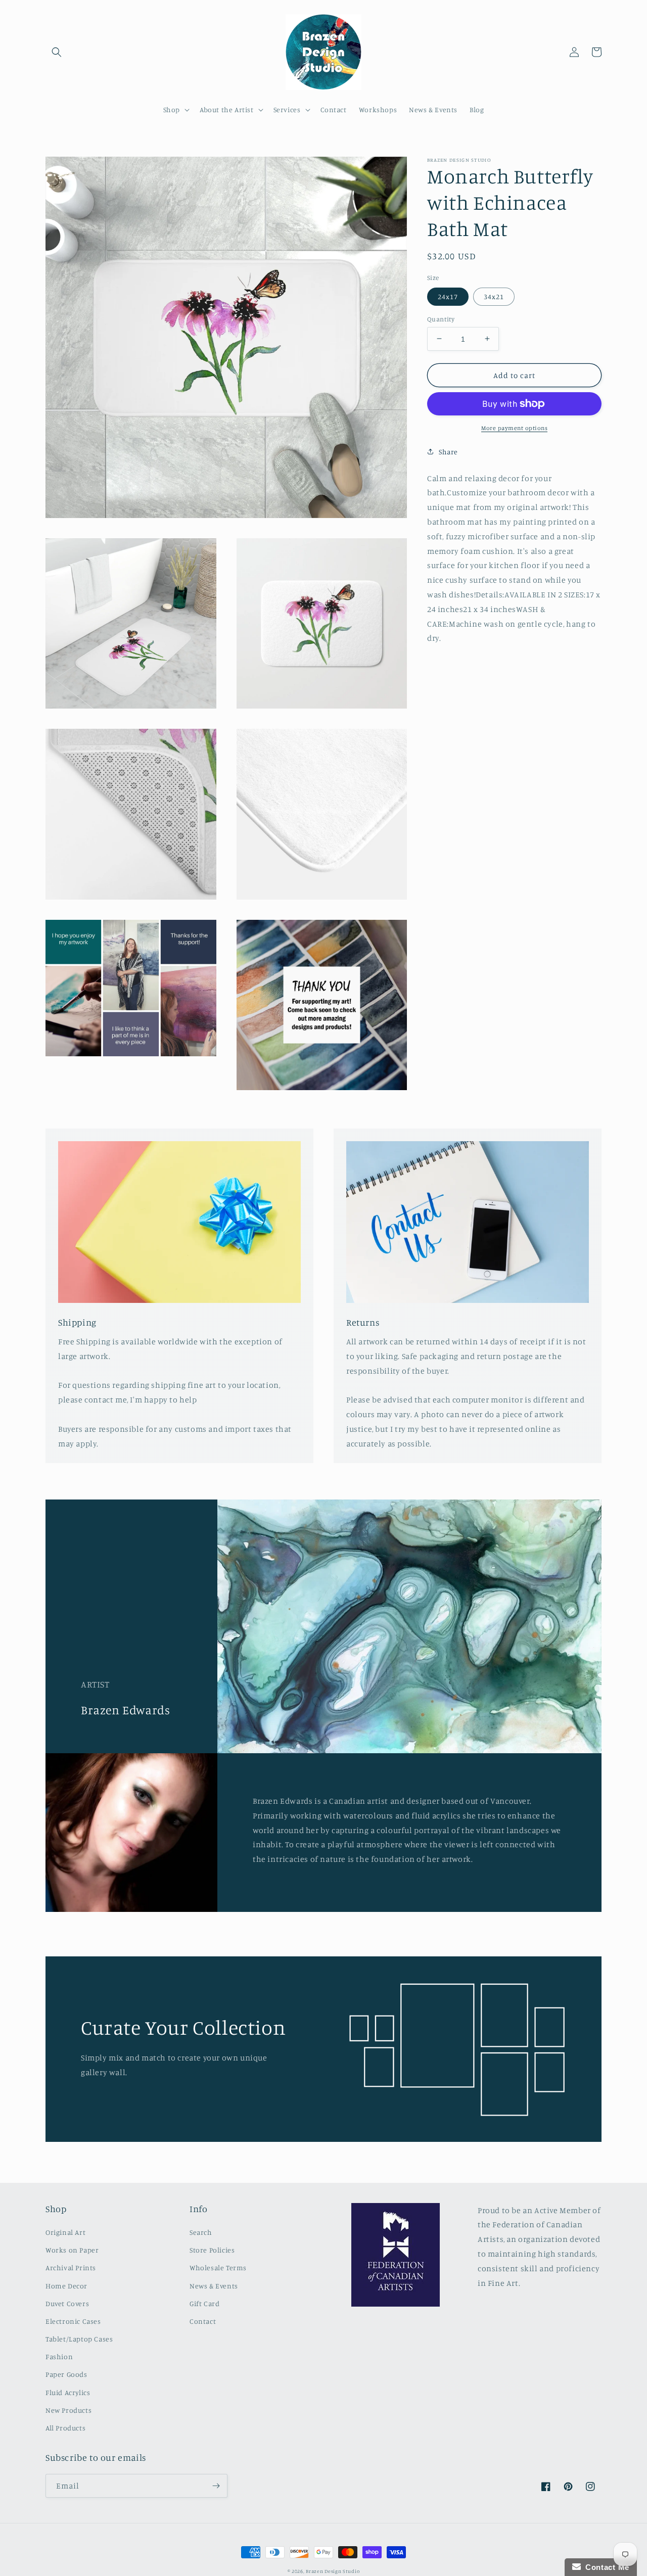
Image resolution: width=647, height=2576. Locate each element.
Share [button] (448, 452)
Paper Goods (66, 2374)
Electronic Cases (73, 2321)
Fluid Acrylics (68, 2392)
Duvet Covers (67, 2303)
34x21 (494, 296)
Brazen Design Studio (333, 2571)
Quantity (441, 318)
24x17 (448, 296)
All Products (65, 2428)
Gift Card (204, 2303)
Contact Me (605, 2567)
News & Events (214, 2286)
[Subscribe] (216, 2486)
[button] (57, 52)
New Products (68, 2410)
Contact (203, 2321)
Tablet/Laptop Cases (79, 2339)
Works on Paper (72, 2250)
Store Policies (212, 2250)
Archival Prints (71, 2267)
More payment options (514, 428)
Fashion (59, 2356)
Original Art (65, 2232)
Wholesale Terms (218, 2267)
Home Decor (66, 2286)
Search (201, 2232)
